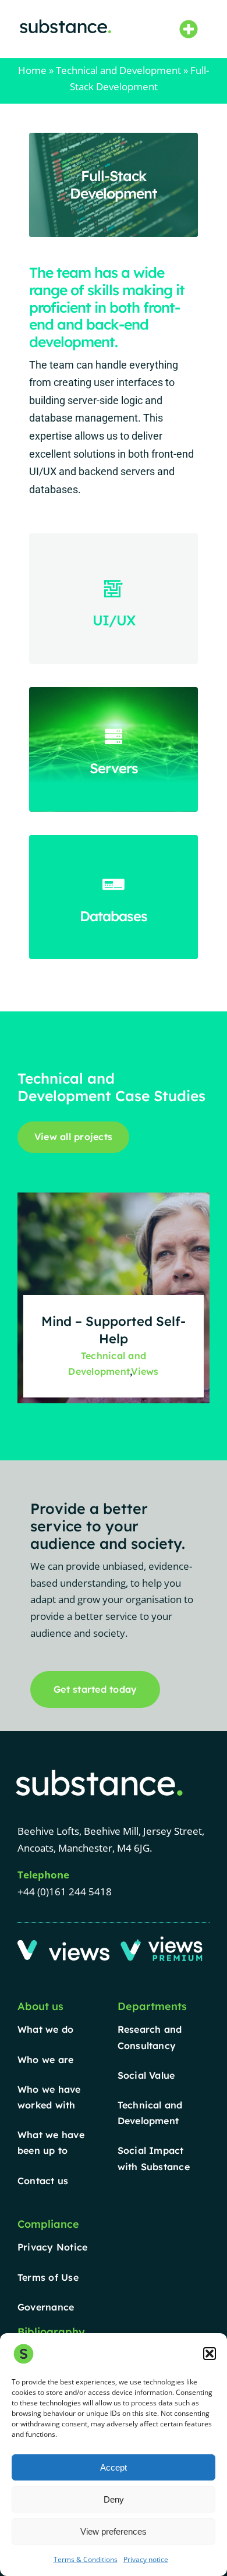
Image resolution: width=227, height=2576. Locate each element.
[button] (210, 2354)
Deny (114, 2499)
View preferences (114, 2531)
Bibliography (51, 2332)
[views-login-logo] (63, 1945)
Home (32, 70)
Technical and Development (118, 70)
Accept (114, 2467)
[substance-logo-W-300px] (99, 1771)
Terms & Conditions (86, 2559)
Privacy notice (146, 2559)
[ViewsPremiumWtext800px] (164, 1939)
